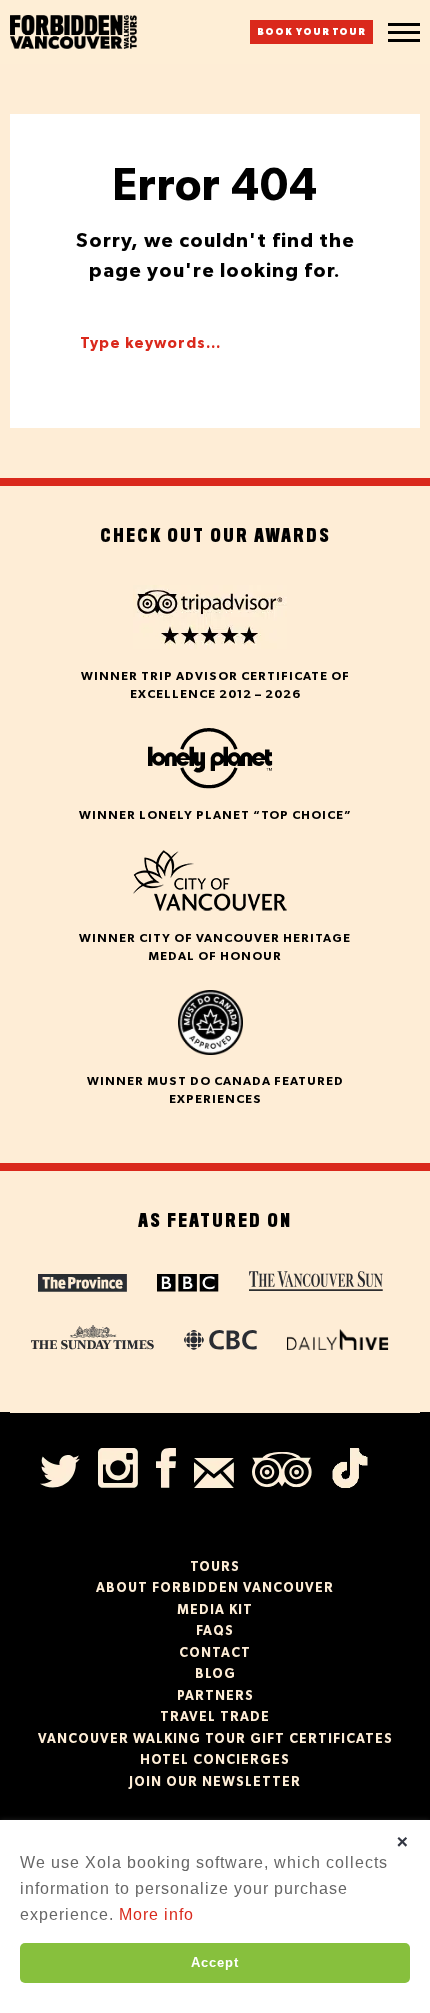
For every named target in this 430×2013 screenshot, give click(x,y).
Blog (215, 1674)
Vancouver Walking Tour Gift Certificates (215, 1739)
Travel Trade (215, 1717)
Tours (215, 1567)
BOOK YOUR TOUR (311, 32)
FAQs (215, 1631)
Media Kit (215, 1610)
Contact (215, 1653)
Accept (215, 1962)
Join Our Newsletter (215, 1782)
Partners (215, 1696)
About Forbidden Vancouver (215, 1588)
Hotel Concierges (215, 1760)
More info (156, 1914)
